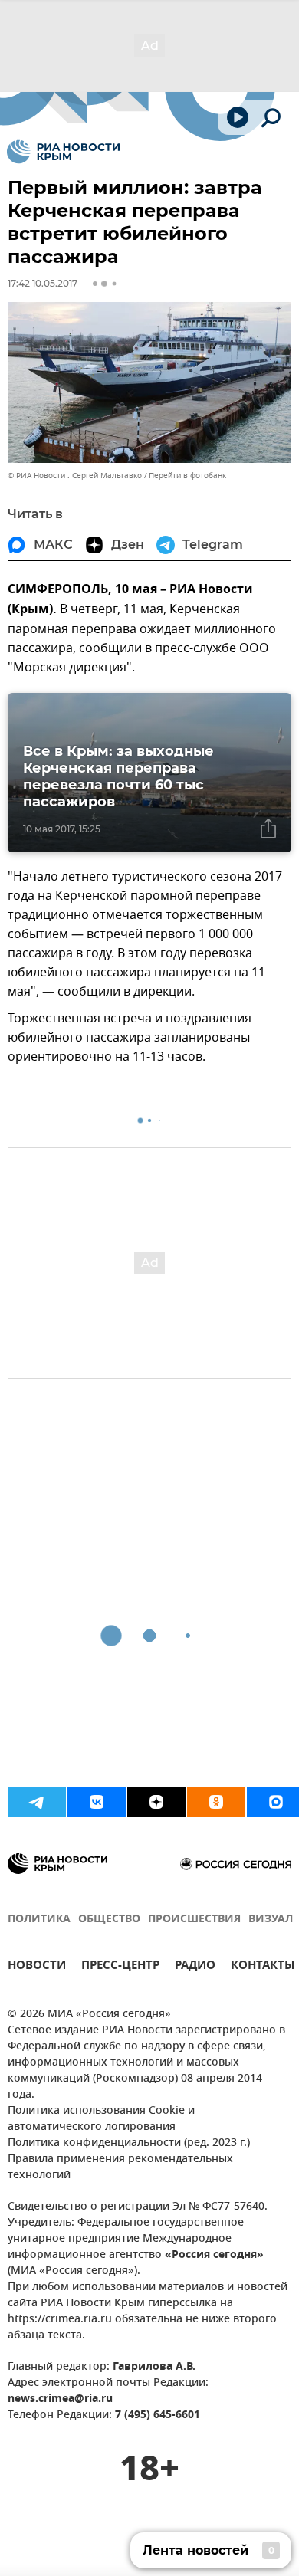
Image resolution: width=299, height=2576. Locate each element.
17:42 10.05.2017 (43, 283)
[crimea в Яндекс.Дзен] (156, 1802)
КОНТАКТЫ (263, 1967)
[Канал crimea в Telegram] (37, 1802)
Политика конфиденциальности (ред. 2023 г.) (129, 2143)
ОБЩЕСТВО (109, 1920)
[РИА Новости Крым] (63, 152)
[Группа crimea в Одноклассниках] (216, 1802)
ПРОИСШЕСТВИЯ (194, 1920)
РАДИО (195, 1967)
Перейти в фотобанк (187, 476)
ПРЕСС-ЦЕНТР (120, 1967)
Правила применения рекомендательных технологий (120, 2167)
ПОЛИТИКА (39, 1920)
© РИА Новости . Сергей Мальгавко (75, 476)
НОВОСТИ (37, 1967)
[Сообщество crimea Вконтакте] (97, 1802)
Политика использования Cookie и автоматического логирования (101, 2119)
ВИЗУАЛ (271, 1920)
